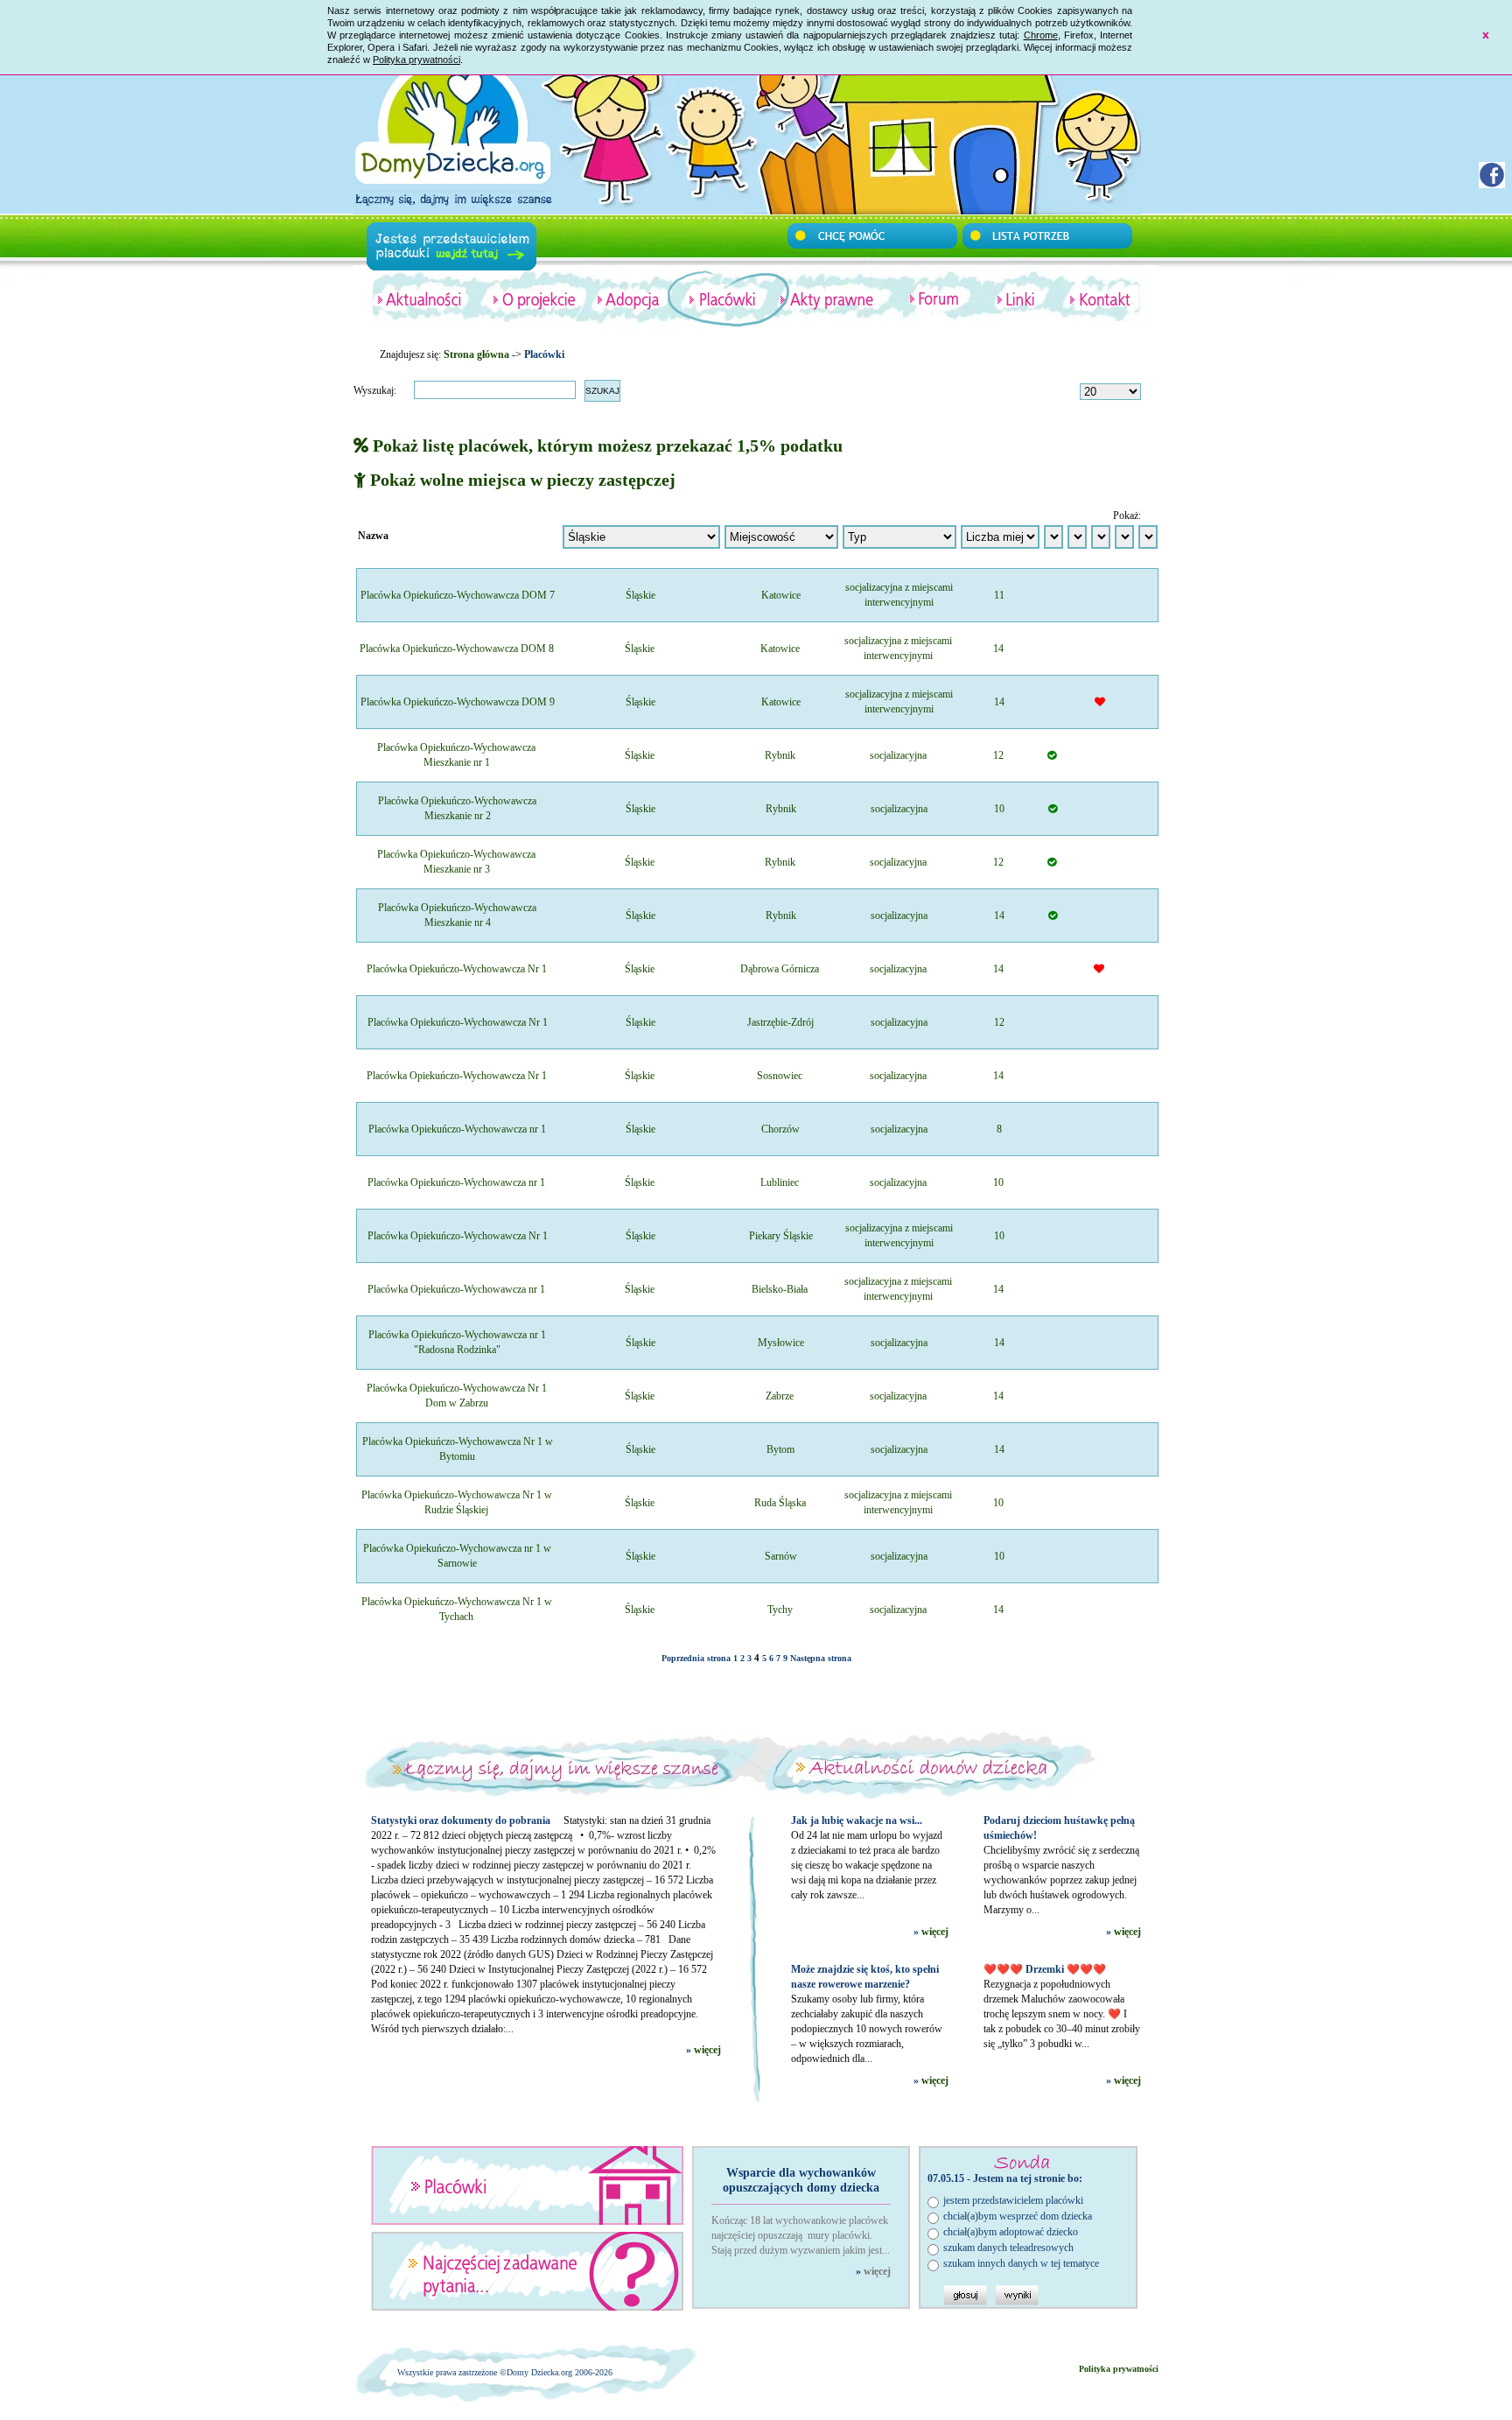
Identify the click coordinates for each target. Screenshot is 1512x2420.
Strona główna (476, 354)
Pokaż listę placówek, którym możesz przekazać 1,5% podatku (605, 445)
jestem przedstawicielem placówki (1013, 2200)
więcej (707, 2050)
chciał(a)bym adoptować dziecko (1011, 2232)
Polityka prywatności (416, 60)
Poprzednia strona (696, 1658)
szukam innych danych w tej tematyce (1021, 2263)
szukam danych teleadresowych (1008, 2248)
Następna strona (821, 1658)
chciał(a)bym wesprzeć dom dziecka (1018, 2216)
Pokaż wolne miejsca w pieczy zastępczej (521, 480)
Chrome (1041, 35)
